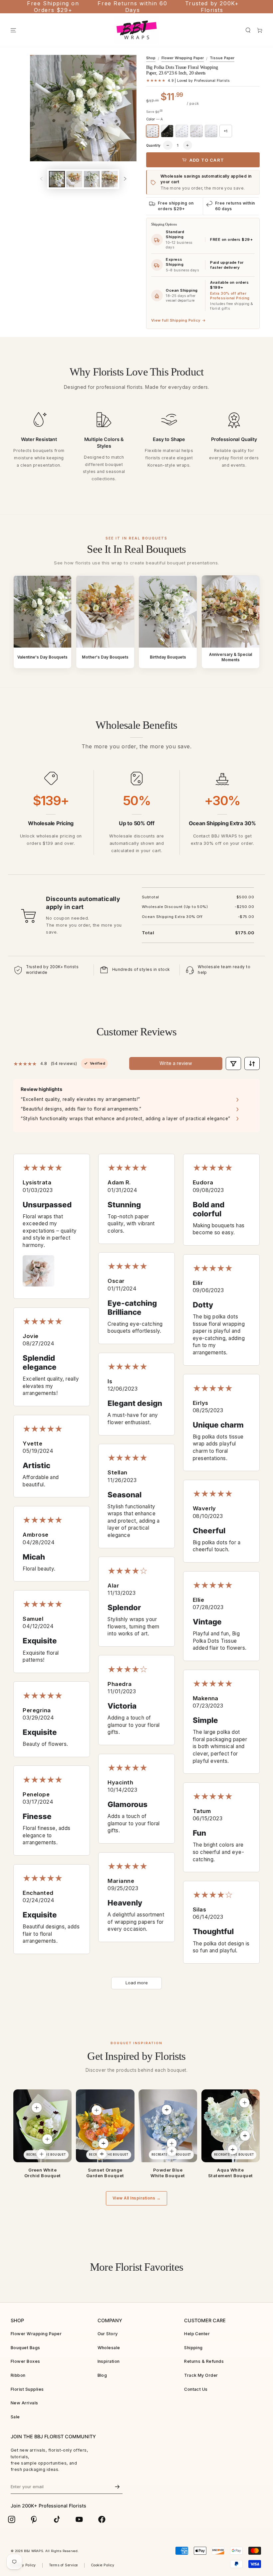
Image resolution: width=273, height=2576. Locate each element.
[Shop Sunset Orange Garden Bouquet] (105, 2126)
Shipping (193, 2348)
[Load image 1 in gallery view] (57, 179)
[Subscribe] (118, 2487)
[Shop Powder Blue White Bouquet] (168, 2126)
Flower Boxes (25, 2361)
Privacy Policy (23, 2565)
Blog (102, 2375)
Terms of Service (63, 2565)
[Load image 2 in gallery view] (74, 179)
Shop (151, 58)
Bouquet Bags (25, 2348)
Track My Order (201, 2375)
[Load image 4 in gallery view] (110, 179)
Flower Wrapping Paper (183, 58)
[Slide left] (41, 179)
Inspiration (109, 2361)
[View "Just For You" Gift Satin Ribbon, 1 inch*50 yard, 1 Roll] (172, 2151)
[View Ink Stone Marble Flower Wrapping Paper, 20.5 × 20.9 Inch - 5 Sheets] (97, 2110)
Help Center (197, 2334)
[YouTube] (79, 2519)
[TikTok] (57, 2519)
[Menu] (13, 30)
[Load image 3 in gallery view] (92, 179)
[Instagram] (12, 2519)
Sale (15, 2417)
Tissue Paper (222, 58)
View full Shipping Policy (178, 320)
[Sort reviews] (252, 1063)
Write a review (176, 1063)
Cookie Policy (103, 2565)
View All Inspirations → (136, 2198)
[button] (248, 30)
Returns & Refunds (204, 2361)
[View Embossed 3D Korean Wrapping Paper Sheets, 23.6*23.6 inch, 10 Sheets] (166, 2110)
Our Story (108, 2334)
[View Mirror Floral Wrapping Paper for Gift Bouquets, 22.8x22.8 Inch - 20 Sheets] (245, 2136)
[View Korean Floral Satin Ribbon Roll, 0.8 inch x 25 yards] (42, 2154)
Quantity (153, 145)
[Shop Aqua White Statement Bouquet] (231, 2126)
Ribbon (18, 2375)
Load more (137, 1983)
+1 (226, 131)
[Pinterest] (34, 2519)
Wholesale (109, 2348)
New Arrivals (24, 2403)
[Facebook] (102, 2519)
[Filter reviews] (233, 1063)
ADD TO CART (207, 160)
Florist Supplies (27, 2389)
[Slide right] (125, 179)
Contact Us (196, 2389)
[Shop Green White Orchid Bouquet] (42, 2126)
